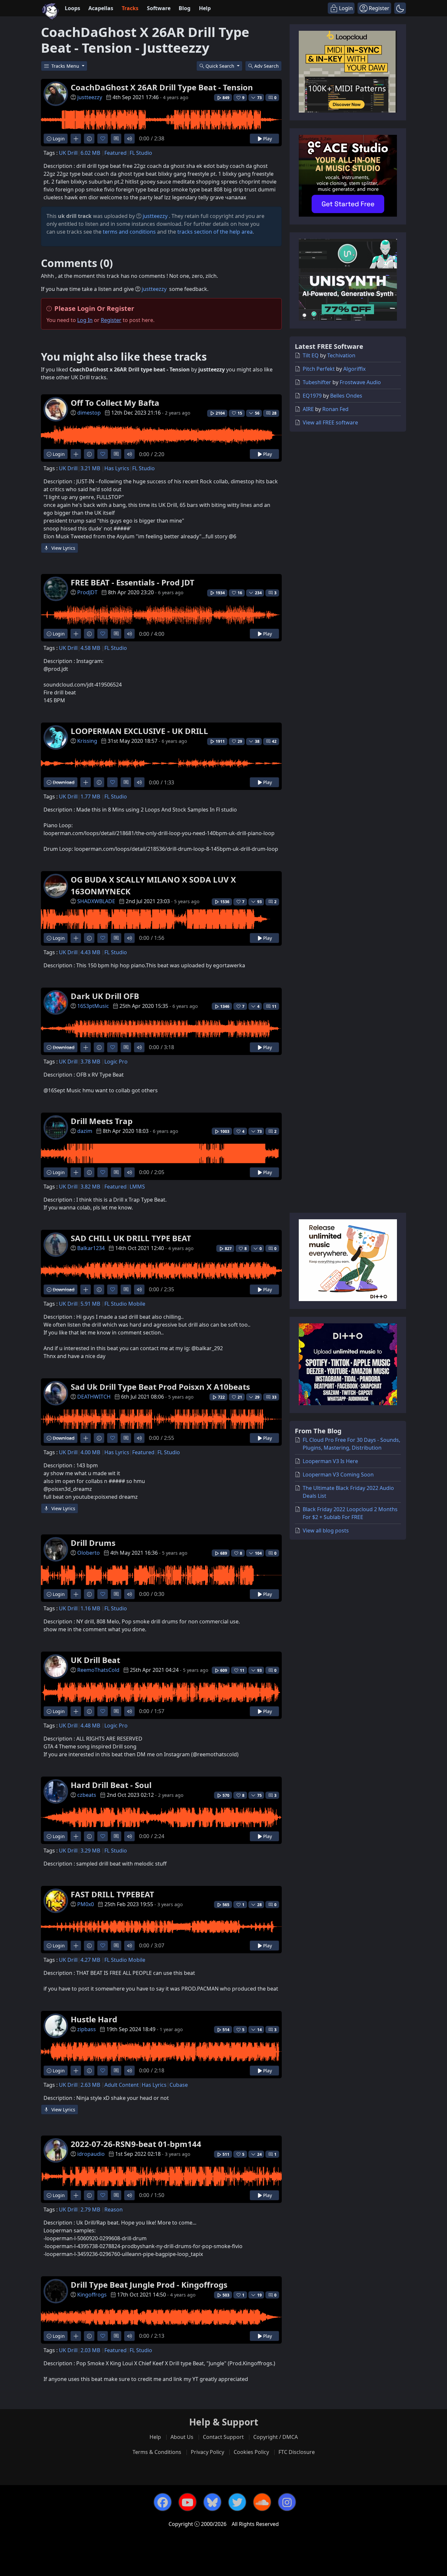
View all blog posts (326, 1530)
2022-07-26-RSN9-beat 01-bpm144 (136, 2144)
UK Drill (68, 153)
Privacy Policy (207, 2452)
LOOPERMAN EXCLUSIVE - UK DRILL (139, 731)
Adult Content (122, 2085)
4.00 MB (90, 1452)
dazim (85, 1131)
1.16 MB (90, 1608)
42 (274, 741)
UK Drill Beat (95, 1660)
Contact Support (223, 2437)
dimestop (89, 413)
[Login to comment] (116, 139)
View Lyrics (63, 548)
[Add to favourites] (103, 139)
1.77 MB (90, 796)
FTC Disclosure (297, 2452)
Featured (116, 153)
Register (111, 320)
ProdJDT (87, 592)
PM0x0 (86, 1904)
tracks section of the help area (215, 232)
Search (267, 66)
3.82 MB (90, 1187)
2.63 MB (90, 2085)
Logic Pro (116, 1062)
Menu (66, 66)
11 (274, 1006)
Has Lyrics (117, 468)
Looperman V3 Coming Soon (338, 1475)
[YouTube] (188, 2502)
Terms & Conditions (157, 2452)
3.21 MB (90, 468)
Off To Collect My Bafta (115, 403)
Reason (114, 2209)
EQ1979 (312, 396)
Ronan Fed (335, 409)
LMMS (137, 1187)
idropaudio (91, 2154)
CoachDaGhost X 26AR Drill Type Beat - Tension (162, 87)
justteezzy (90, 97)
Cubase (179, 2085)
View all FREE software (330, 422)
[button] (400, 8)
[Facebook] (163, 2502)
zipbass (87, 2029)
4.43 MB (90, 952)
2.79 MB (90, 2209)
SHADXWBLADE (96, 901)
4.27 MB (90, 1960)
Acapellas (101, 8)
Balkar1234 (91, 1248)
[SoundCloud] (262, 2502)
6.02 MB (90, 153)
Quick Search (221, 66)
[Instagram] (287, 2502)
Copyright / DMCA (276, 2437)
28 (274, 413)
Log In (85, 320)
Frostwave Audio (360, 382)
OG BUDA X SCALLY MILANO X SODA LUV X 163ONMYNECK (153, 885)
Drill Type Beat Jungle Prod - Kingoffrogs (149, 2285)
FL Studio (141, 153)
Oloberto (89, 1553)
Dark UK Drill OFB (105, 996)
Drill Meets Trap (102, 1121)
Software (159, 8)
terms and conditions (129, 232)
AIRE (308, 409)
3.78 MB (90, 1062)
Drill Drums (93, 1543)
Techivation (341, 355)
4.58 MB (90, 648)
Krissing (87, 741)
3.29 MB (90, 1851)
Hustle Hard (94, 2019)
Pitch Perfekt (319, 369)
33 (274, 1397)
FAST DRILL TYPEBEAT (112, 1894)
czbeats (87, 1795)
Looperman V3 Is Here (330, 1461)
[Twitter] (237, 2502)
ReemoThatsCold (98, 1670)
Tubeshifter (317, 382)
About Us (182, 2437)
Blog (185, 8)
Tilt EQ (311, 355)
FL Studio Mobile (125, 1304)
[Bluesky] (212, 2502)
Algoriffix (354, 369)
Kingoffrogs (92, 2295)
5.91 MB (90, 1304)
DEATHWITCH (94, 1397)
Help (205, 8)
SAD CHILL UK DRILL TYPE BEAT (131, 1238)
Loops (72, 8)
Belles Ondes (346, 396)
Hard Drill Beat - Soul (111, 1785)
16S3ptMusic (93, 1006)
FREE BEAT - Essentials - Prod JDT (133, 582)
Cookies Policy (251, 2452)
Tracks (130, 8)
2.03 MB (90, 2350)
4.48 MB (90, 1726)
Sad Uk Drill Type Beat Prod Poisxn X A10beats (160, 1387)
